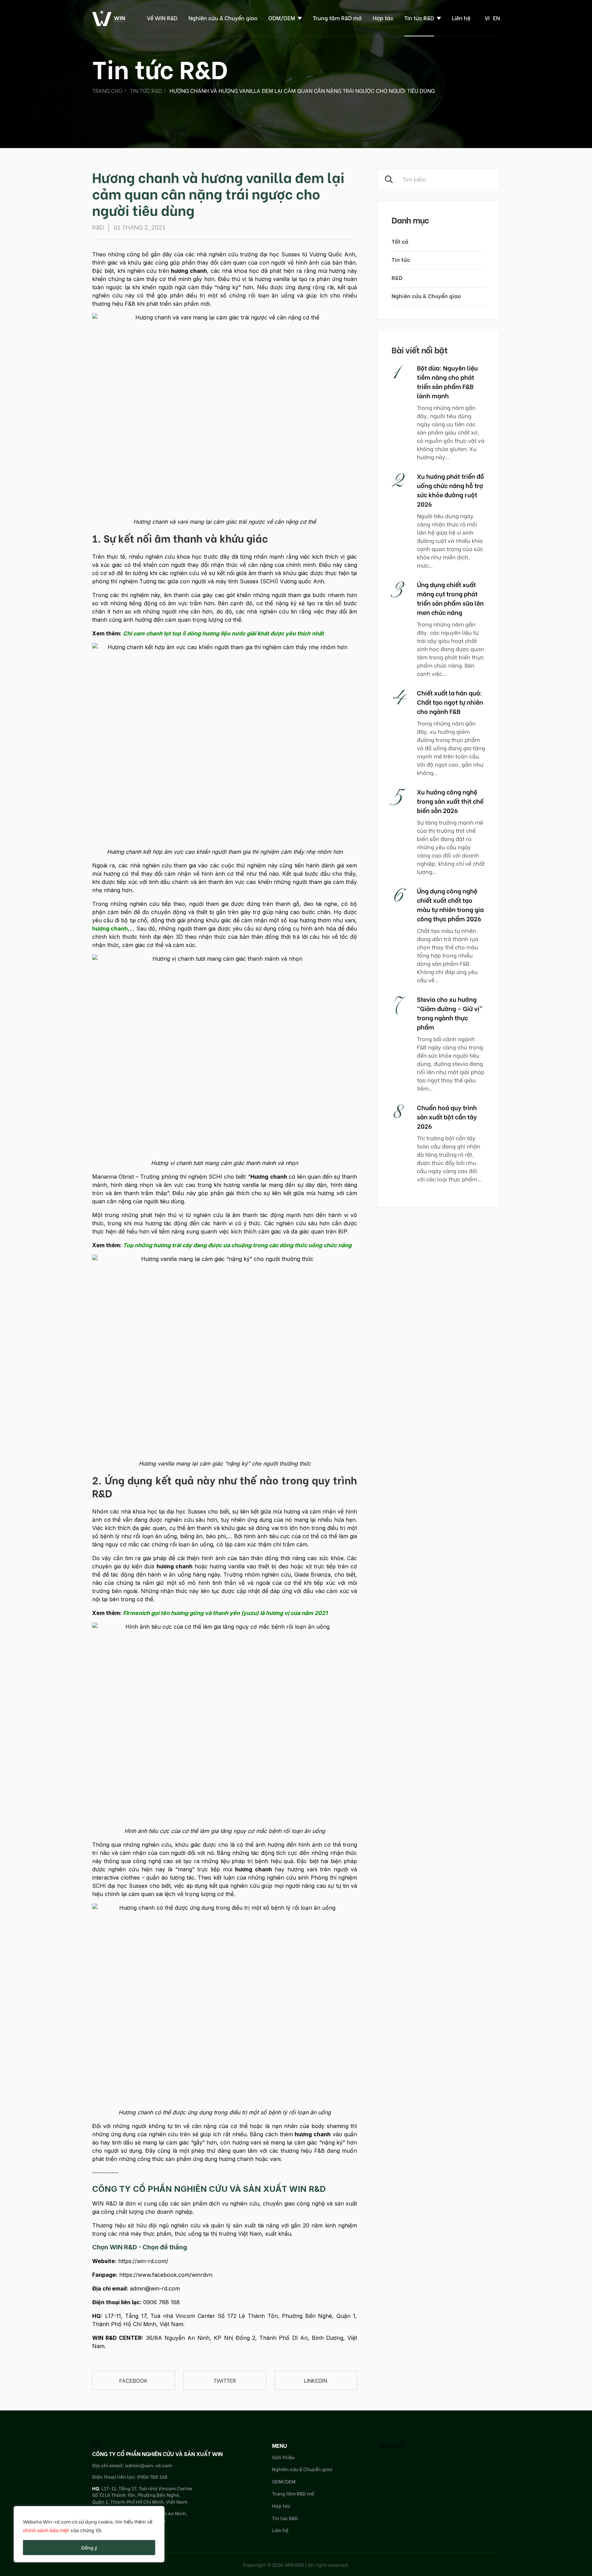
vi (487, 18)
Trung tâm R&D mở (337, 18)
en (496, 18)
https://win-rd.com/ (143, 2261)
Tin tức (401, 259)
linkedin (316, 2380)
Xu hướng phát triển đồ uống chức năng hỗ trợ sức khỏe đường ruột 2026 (451, 490)
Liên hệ (461, 18)
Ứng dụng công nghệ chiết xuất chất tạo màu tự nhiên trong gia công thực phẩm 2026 (450, 904)
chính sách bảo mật (46, 2530)
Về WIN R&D (162, 18)
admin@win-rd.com (155, 2288)
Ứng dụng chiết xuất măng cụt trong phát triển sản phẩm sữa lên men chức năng (450, 598)
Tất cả (400, 241)
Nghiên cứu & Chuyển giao (223, 18)
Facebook (133, 2380)
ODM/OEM (282, 18)
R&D (397, 277)
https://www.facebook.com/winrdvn (166, 2275)
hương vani (302, 1869)
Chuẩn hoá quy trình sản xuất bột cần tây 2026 (447, 1116)
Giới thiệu (283, 2457)
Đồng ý (89, 2547)
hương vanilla (241, 1185)
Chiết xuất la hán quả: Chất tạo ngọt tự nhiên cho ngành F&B (450, 702)
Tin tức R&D (419, 18)
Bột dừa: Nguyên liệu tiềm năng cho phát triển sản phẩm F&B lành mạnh (447, 381)
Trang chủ (107, 90)
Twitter (225, 2380)
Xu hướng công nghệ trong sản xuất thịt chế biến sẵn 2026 (450, 801)
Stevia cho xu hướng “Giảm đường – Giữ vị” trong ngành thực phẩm (450, 1013)
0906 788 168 (162, 2302)
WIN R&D (391, 2445)
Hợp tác (383, 18)
